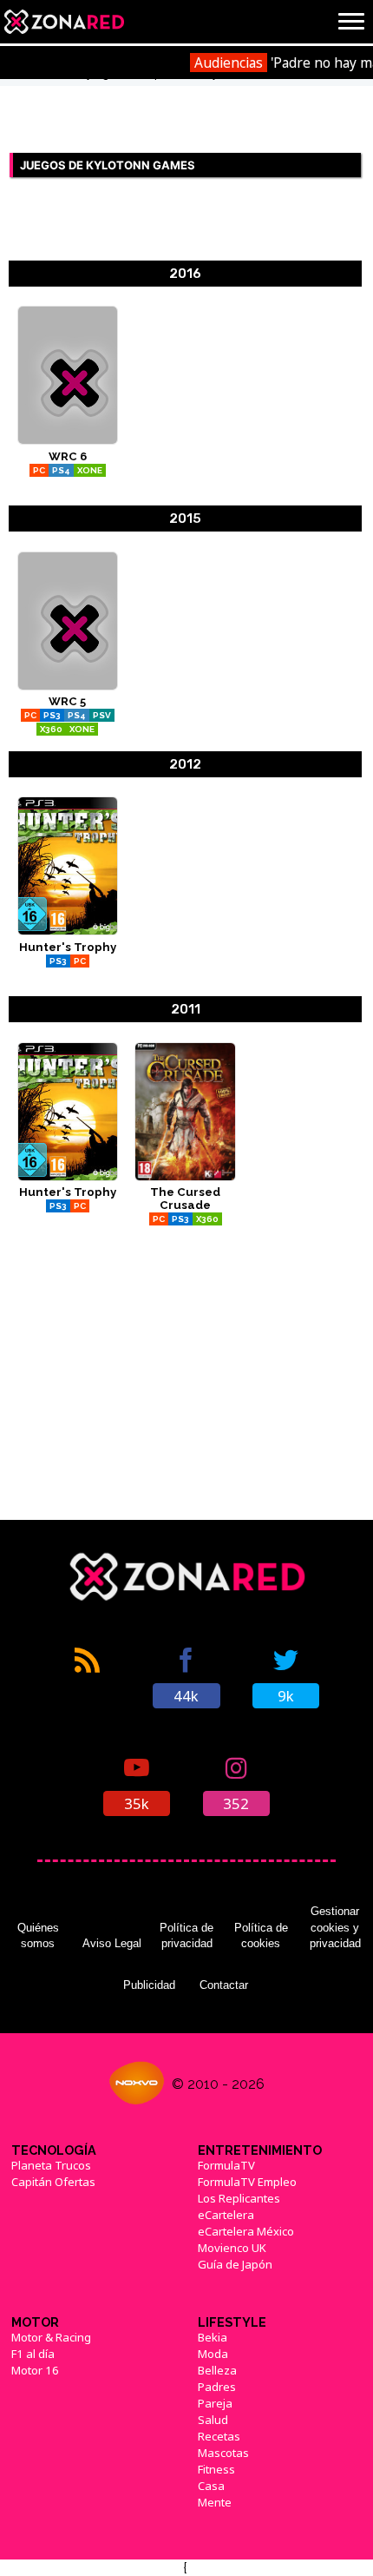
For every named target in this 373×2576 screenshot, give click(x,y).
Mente (215, 2502)
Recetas (219, 2436)
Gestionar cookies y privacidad (335, 1927)
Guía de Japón (235, 2264)
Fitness (216, 2469)
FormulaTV (226, 2165)
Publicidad (149, 1985)
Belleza (217, 2370)
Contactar (224, 1985)
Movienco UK (232, 2248)
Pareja (215, 2403)
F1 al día (33, 2354)
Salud (213, 2420)
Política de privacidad (186, 1935)
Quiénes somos (38, 1935)
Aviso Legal (112, 1943)
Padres (217, 2387)
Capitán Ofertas (53, 2182)
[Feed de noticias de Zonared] (88, 1676)
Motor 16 (35, 2370)
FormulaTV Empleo (247, 2182)
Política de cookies (261, 1935)
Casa (211, 2486)
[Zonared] (63, 22)
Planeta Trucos (51, 2165)
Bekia (213, 2337)
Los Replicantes (239, 2198)
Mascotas (223, 2453)
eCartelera (226, 2215)
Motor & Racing (51, 2337)
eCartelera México (246, 2231)
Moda (213, 2354)
